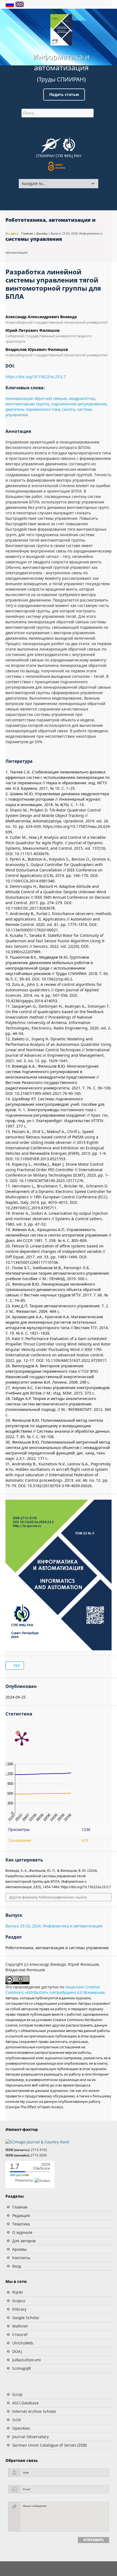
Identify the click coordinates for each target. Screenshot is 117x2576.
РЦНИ (18, 2292)
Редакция (21, 2215)
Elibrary (19, 2309)
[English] (20, 4)
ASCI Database (25, 2403)
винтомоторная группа (27, 404)
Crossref (20, 2334)
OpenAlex (21, 2428)
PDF (16, 1666)
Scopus (19, 2301)
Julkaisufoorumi (27, 2360)
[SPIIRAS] (51, 144)
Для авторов (24, 2241)
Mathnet (20, 2326)
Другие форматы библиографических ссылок (48, 1897)
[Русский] (10, 4)
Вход (17, 2266)
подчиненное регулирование (79, 404)
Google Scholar (26, 2318)
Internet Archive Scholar (34, 2411)
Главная (20, 2207)
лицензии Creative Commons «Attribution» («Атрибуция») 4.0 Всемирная (55, 1990)
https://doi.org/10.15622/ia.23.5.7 (36, 377)
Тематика (21, 2224)
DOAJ (17, 2351)
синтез (68, 409)
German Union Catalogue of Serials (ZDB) (50, 2445)
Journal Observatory (30, 2437)
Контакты (21, 2258)
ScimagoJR (22, 2368)
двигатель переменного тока (33, 409)
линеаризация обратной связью (36, 398)
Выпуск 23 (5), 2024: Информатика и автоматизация (54, 1926)
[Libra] (61, 30)
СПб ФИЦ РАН (68, 156)
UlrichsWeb (23, 2343)
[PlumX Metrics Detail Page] (22, 1738)
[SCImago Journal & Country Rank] (37, 2142)
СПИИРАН (45, 156)
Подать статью (64, 94)
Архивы (19, 2249)
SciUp (17, 2394)
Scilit (17, 2420)
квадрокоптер (82, 398)
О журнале (22, 2232)
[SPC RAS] (69, 145)
